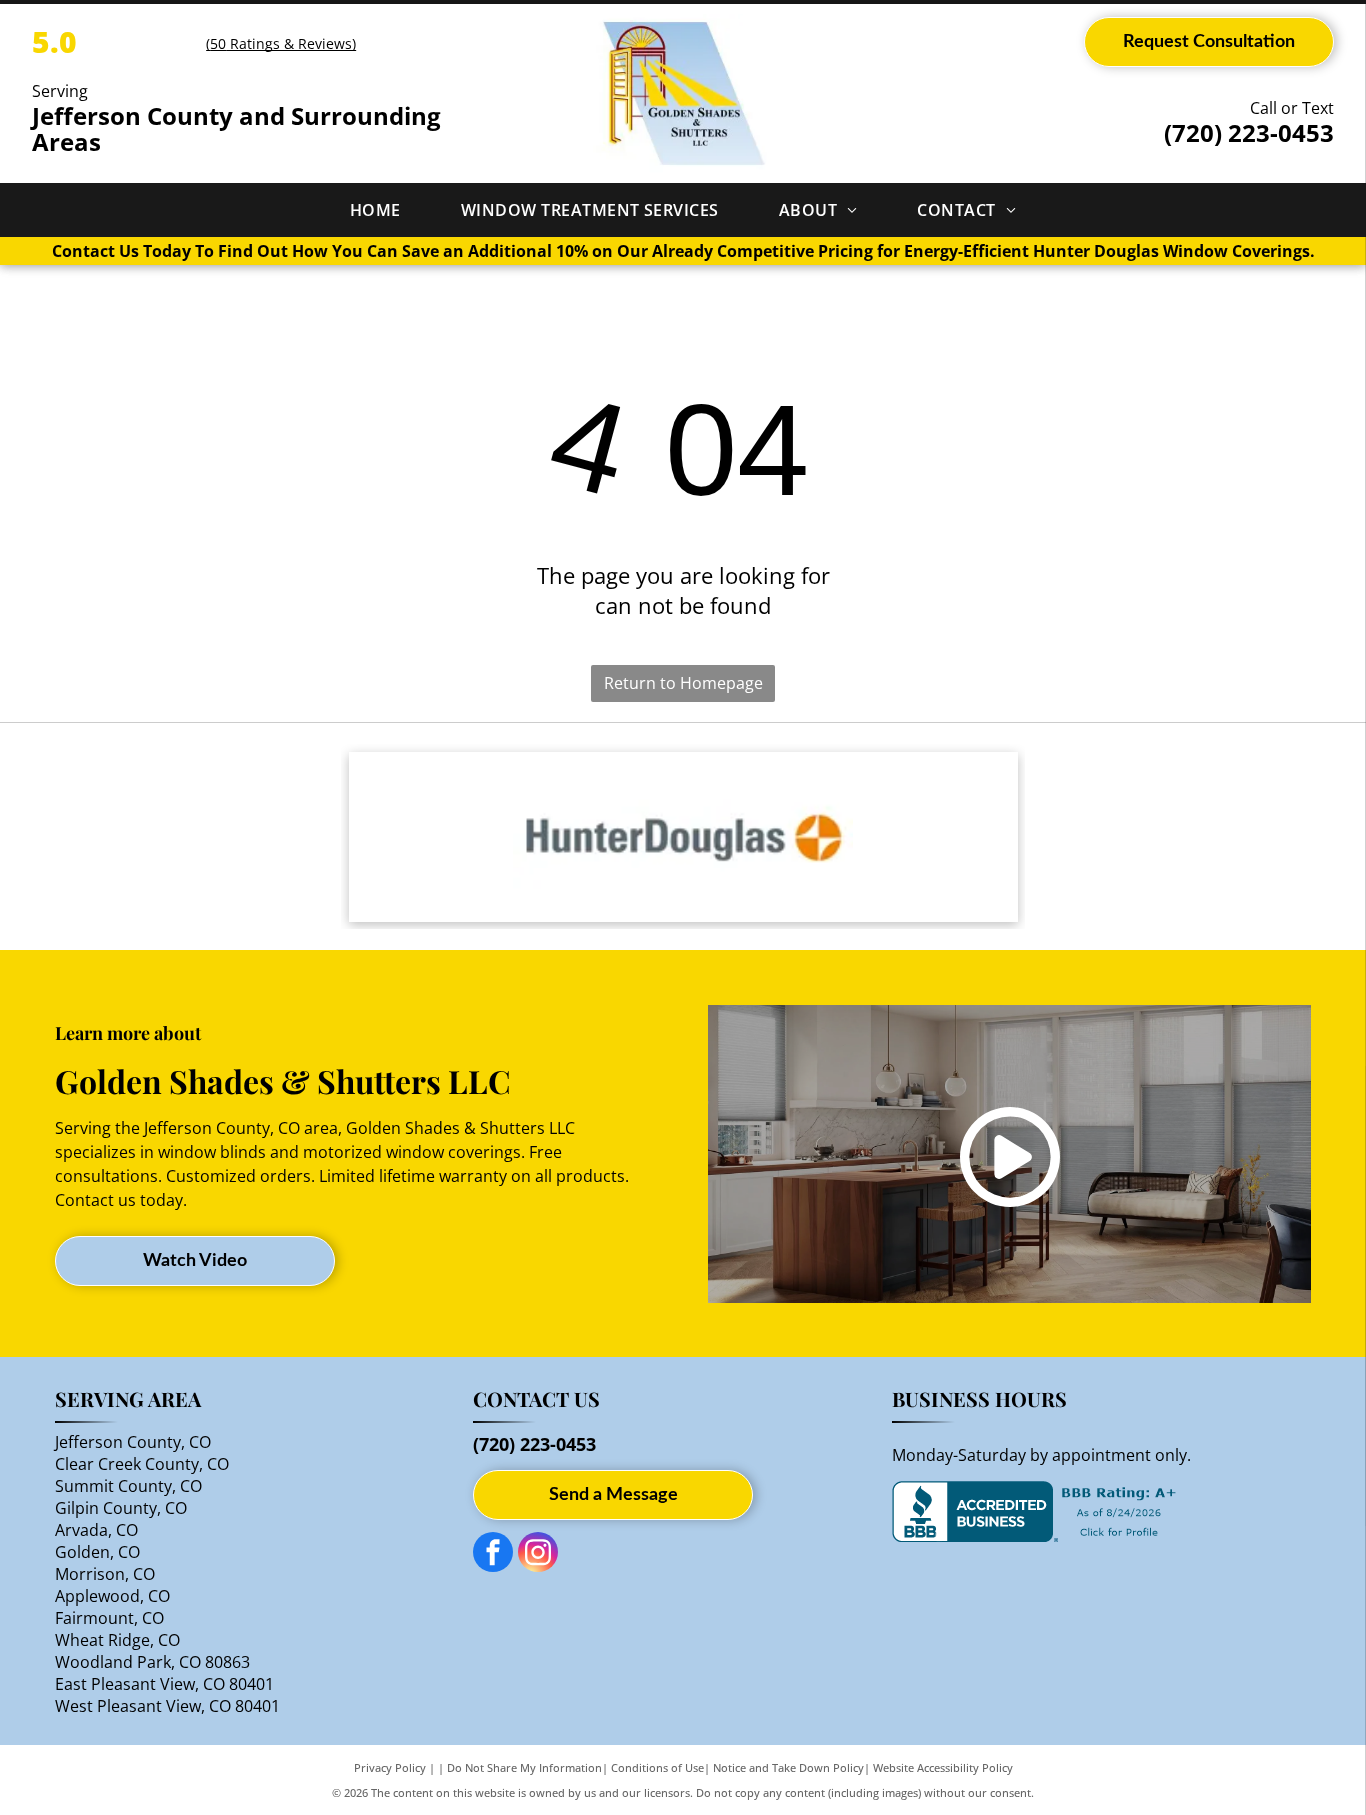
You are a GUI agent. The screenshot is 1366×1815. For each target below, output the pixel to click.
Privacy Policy (390, 1767)
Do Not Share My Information (524, 1767)
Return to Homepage (683, 683)
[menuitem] (375, 210)
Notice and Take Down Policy (788, 1767)
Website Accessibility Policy (943, 1767)
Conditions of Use (657, 1767)
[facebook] (493, 1554)
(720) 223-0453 (1249, 132)
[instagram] (538, 1554)
